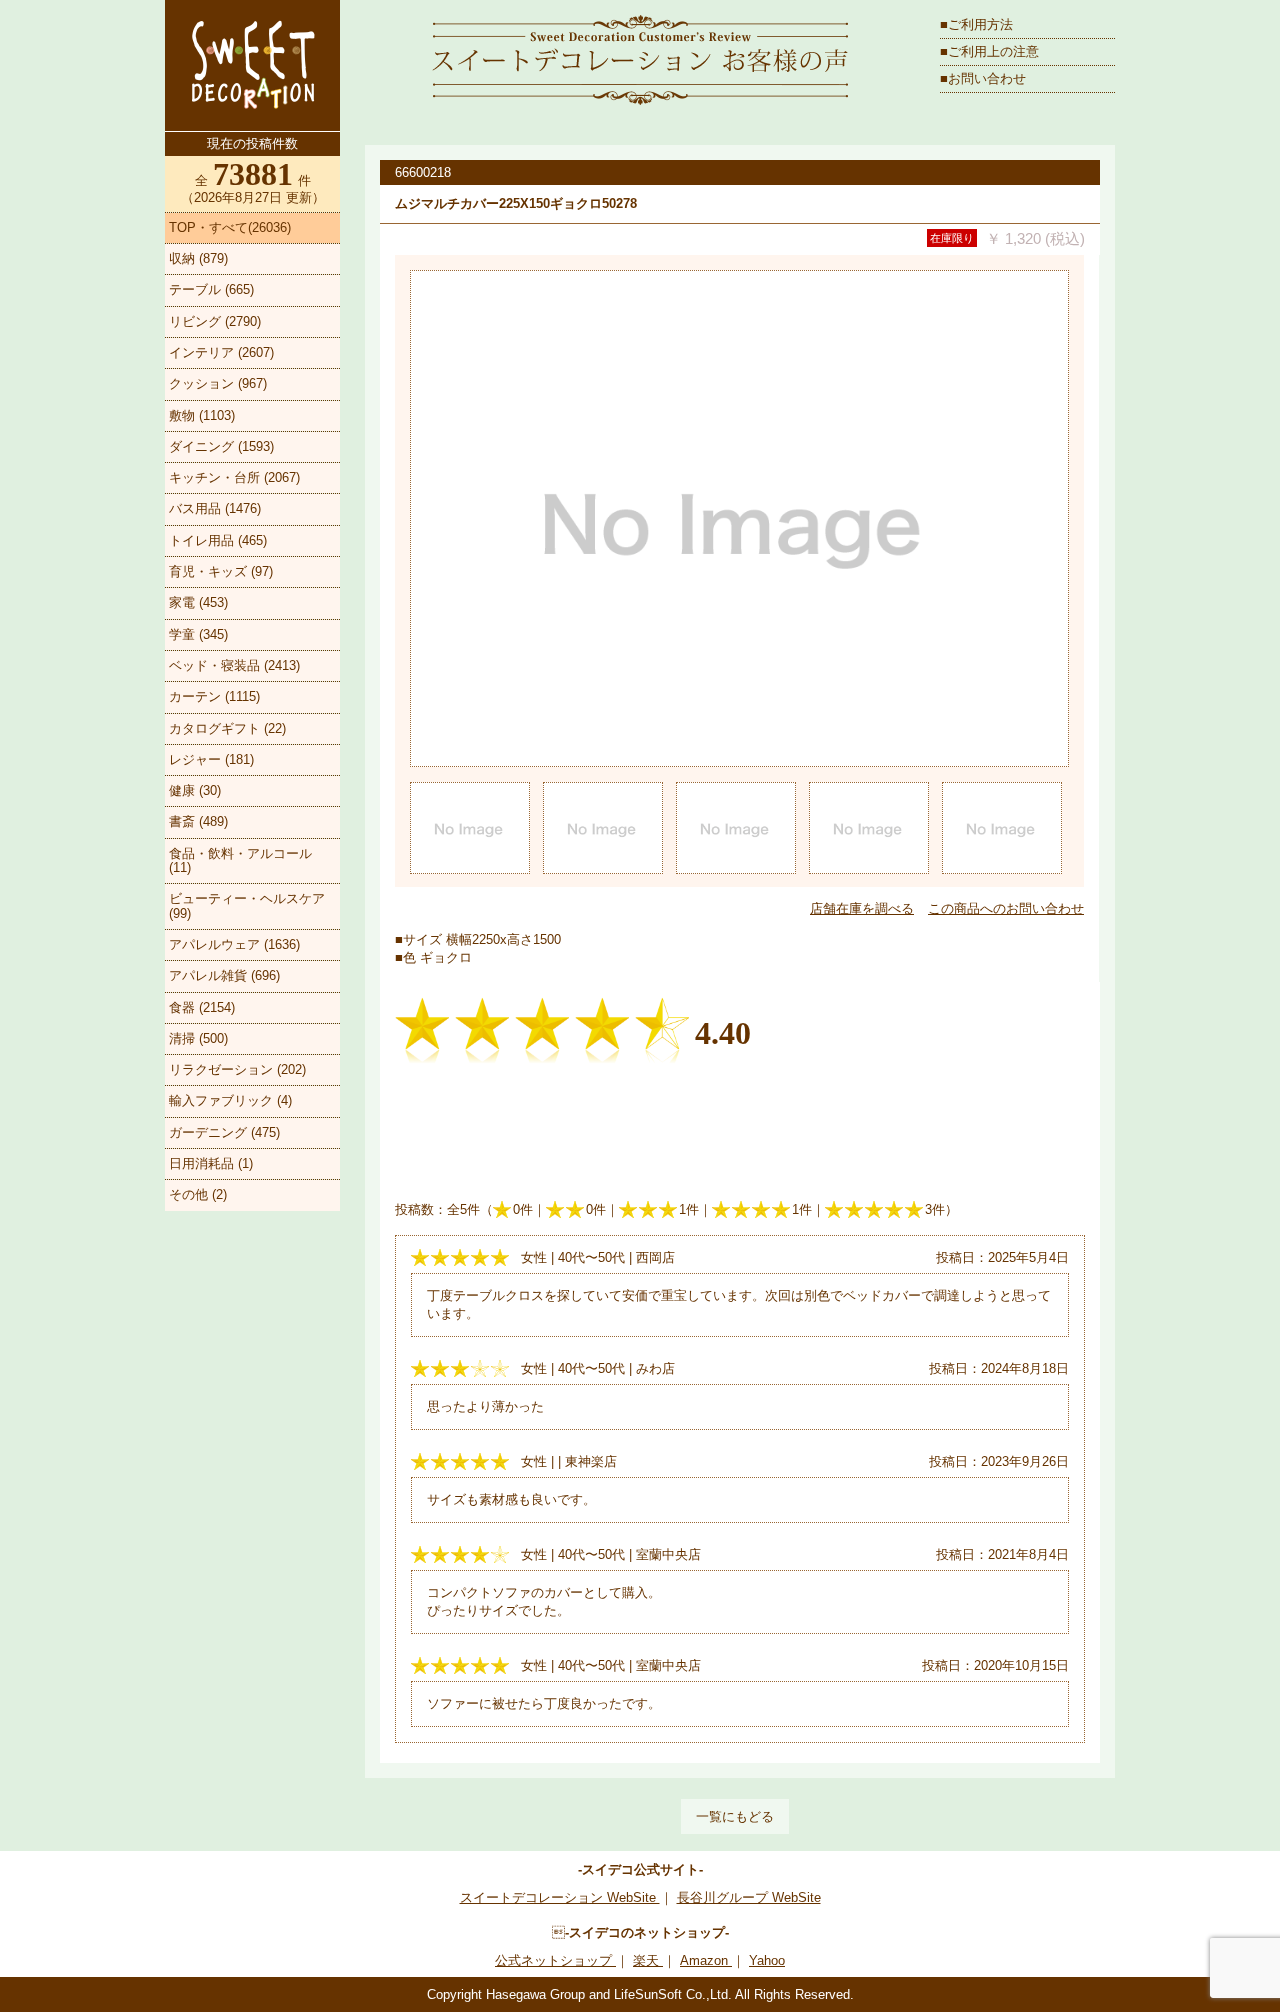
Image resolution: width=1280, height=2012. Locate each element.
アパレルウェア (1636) (234, 944)
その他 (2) (198, 1194)
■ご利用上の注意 (989, 51)
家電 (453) (198, 602)
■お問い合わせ (983, 78)
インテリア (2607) (221, 352)
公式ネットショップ (555, 1960)
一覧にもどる (735, 1816)
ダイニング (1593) (221, 446)
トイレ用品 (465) (218, 540)
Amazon (706, 1960)
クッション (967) (218, 383)
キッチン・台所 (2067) (234, 477)
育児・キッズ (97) (221, 571)
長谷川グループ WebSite (749, 1897)
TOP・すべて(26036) (230, 227)
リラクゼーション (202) (237, 1069)
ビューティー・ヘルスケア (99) (247, 905)
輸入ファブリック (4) (230, 1100)
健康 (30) (195, 790)
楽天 (648, 1960)
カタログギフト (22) (227, 728)
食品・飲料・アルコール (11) (240, 860)
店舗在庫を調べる (862, 908)
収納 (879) (198, 258)
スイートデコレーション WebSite (560, 1897)
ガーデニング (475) (224, 1132)
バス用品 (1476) (215, 508)
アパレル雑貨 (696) (224, 975)
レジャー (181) (211, 759)
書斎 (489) (198, 821)
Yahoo (767, 1960)
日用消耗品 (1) (211, 1163)
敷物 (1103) (202, 415)
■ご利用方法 (976, 24)
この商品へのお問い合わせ (1006, 908)
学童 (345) (198, 634)
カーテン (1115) (214, 696)
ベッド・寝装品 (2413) (234, 665)
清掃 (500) (198, 1038)
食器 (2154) (202, 1007)
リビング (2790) (215, 321)
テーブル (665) (211, 289)
